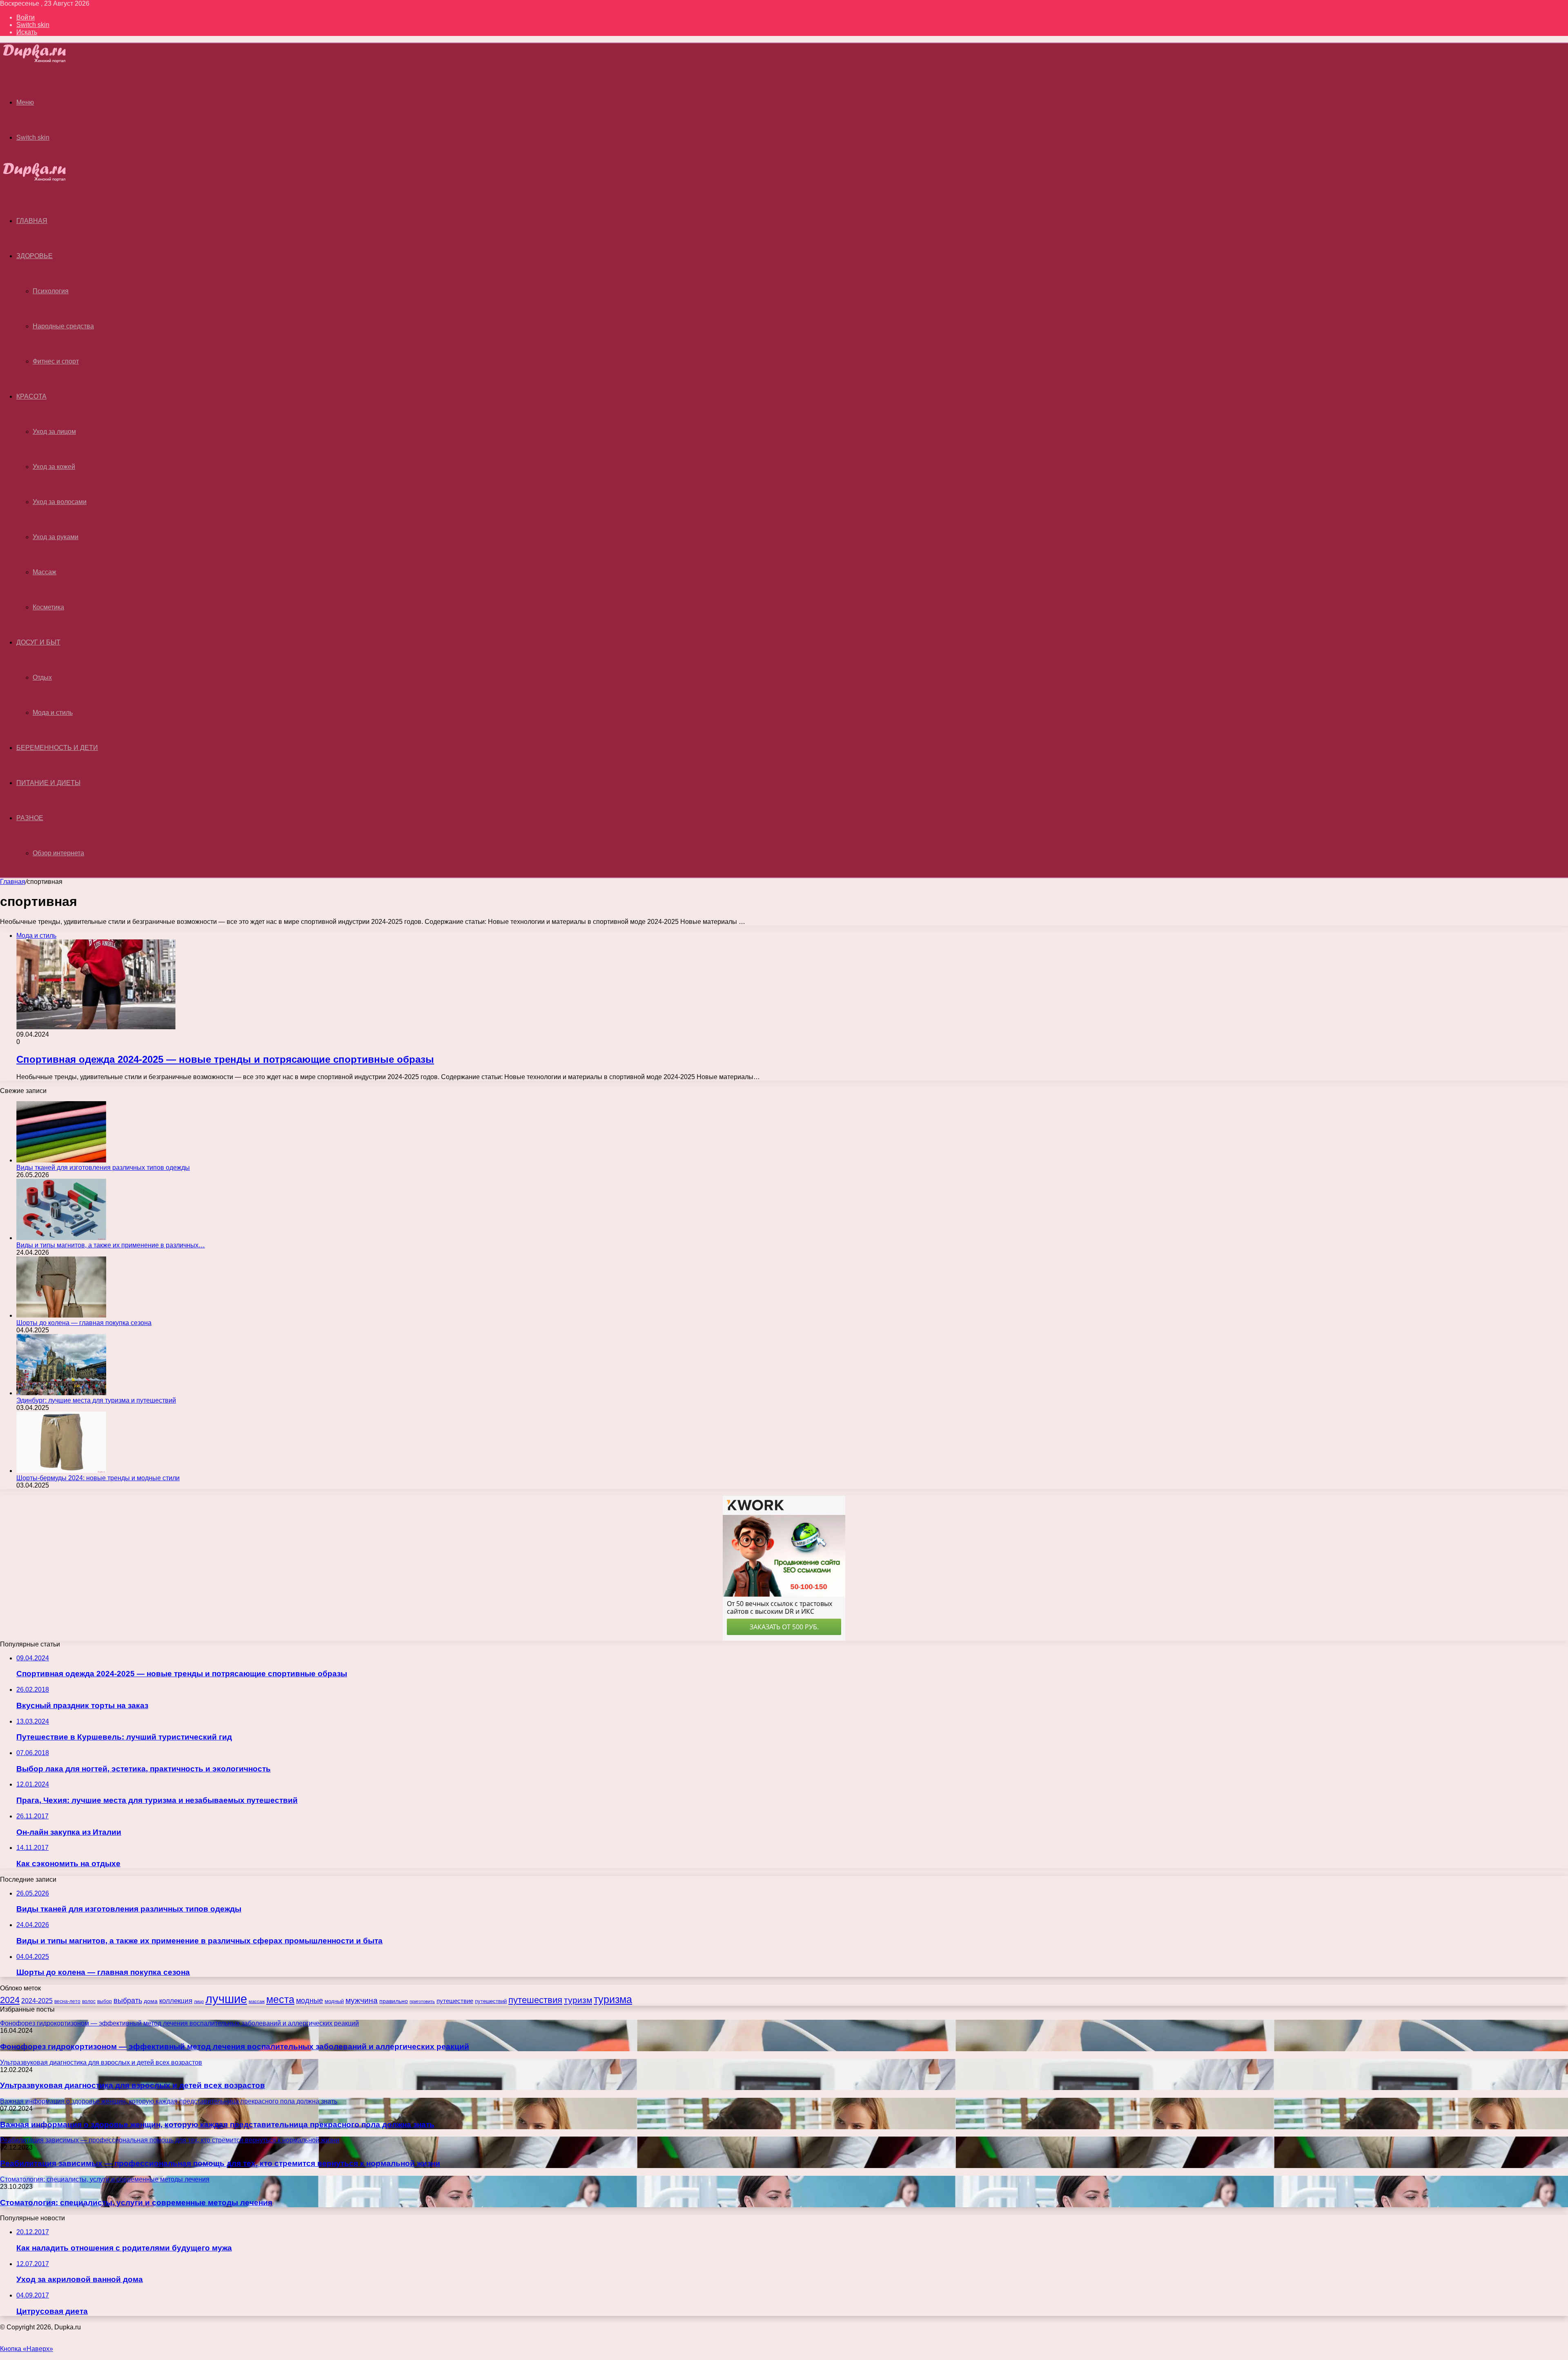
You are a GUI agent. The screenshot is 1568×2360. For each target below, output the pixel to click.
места (280, 2000)
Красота (31, 396)
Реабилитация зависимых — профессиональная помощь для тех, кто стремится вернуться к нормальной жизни (220, 2163)
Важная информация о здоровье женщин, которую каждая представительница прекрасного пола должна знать (217, 2125)
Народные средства (63, 326)
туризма (613, 1999)
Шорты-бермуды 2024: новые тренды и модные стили (98, 1478)
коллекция (176, 2001)
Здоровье (35, 256)
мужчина (362, 2000)
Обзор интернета (58, 853)
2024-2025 (37, 2001)
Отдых (42, 677)
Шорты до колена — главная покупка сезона (84, 1323)
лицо (199, 2001)
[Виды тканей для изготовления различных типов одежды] (61, 1160)
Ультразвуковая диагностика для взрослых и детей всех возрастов (133, 2085)
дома (151, 2001)
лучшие (226, 1999)
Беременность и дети (57, 748)
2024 (10, 2000)
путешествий (491, 2001)
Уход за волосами (60, 502)
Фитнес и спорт (56, 361)
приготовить (422, 2001)
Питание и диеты (48, 783)
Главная (13, 882)
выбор (105, 2001)
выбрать (128, 2001)
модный (334, 2001)
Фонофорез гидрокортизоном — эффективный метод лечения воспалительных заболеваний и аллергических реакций (235, 2047)
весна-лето (67, 2001)
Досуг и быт (38, 642)
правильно (394, 2001)
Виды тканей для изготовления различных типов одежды (103, 1168)
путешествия (535, 2000)
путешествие (455, 2001)
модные (310, 2001)
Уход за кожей (54, 467)
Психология (51, 291)
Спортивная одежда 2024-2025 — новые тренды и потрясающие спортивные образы (225, 1059)
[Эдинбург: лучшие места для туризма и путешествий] (61, 1393)
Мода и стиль (53, 713)
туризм (578, 2000)
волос (89, 2001)
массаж (257, 2001)
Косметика (48, 607)
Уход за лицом (54, 432)
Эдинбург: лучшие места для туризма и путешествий (96, 1400)
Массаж (45, 572)
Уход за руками (56, 537)
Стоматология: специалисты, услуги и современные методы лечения (136, 2203)
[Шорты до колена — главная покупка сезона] (61, 1315)
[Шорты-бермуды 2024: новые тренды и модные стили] (61, 1471)
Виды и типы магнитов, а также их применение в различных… (111, 1245)
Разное (30, 818)
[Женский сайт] (41, 61)
